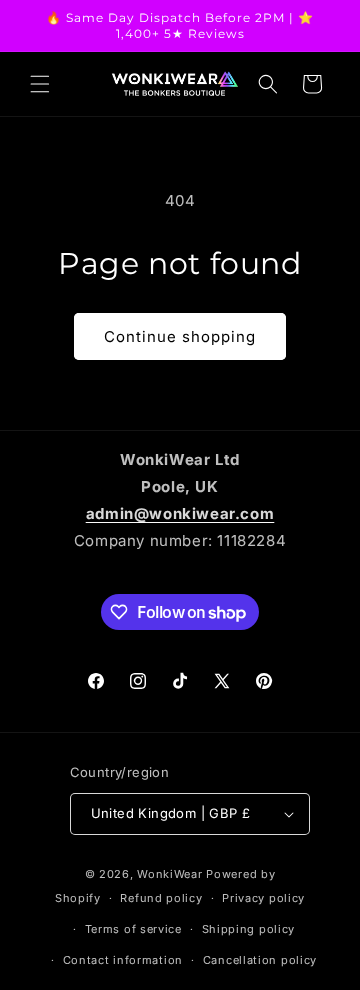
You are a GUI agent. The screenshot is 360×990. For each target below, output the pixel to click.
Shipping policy (249, 929)
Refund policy (161, 898)
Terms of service (133, 929)
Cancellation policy (260, 960)
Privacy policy (263, 898)
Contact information (123, 960)
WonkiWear (169, 874)
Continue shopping (180, 336)
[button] (40, 84)
